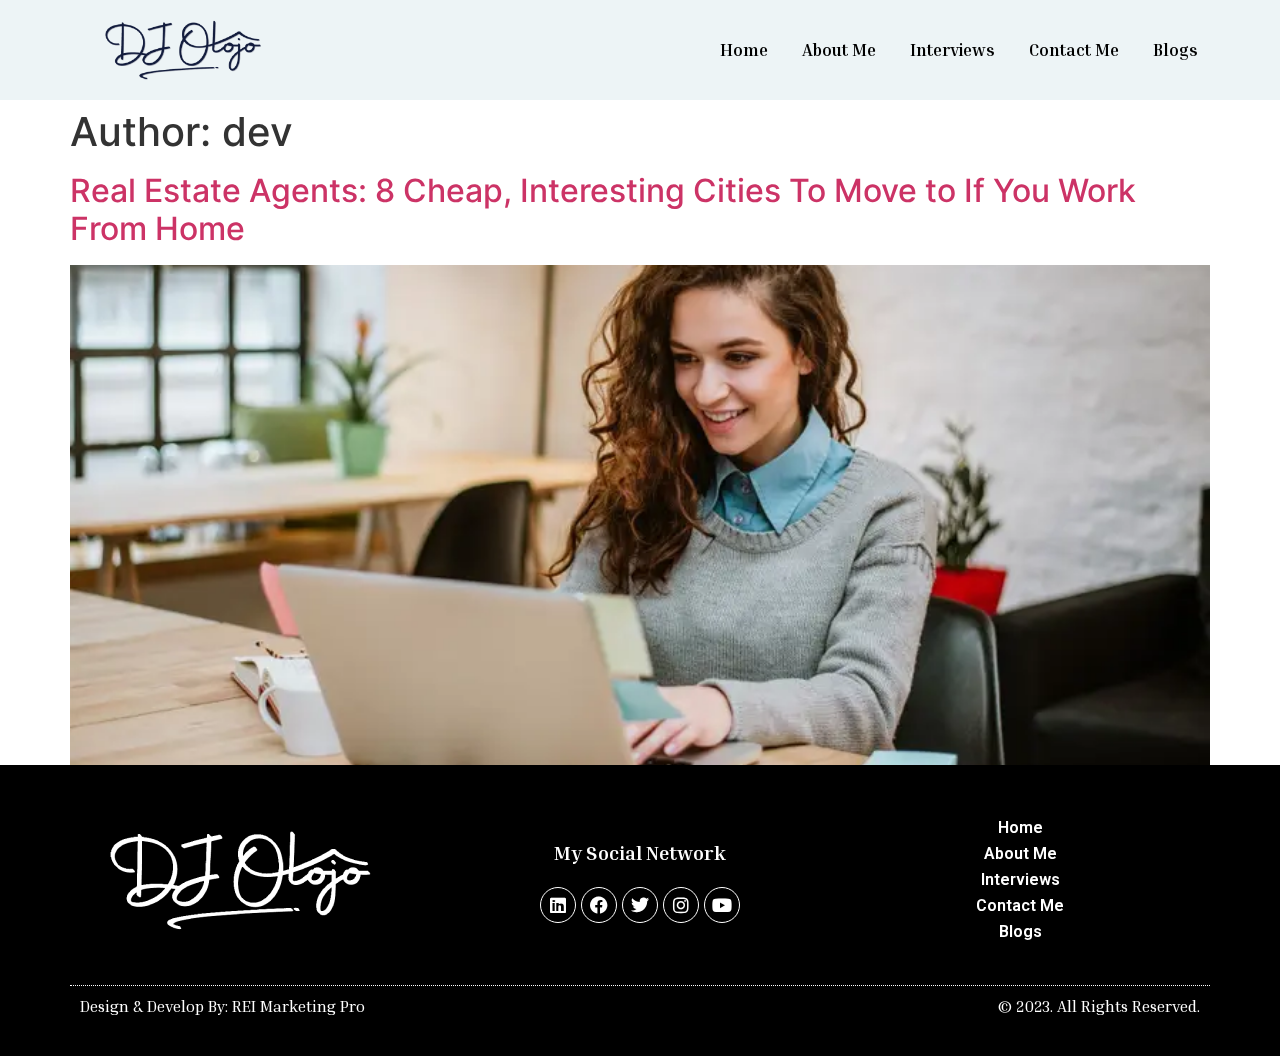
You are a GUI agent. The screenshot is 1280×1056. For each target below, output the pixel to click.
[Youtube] (722, 905)
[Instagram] (681, 905)
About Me (839, 49)
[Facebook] (599, 905)
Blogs (1175, 49)
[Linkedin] (558, 905)
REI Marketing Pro (298, 1006)
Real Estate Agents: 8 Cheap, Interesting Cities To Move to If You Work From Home (603, 209)
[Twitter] (640, 905)
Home (744, 49)
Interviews (952, 49)
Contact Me (1074, 49)
